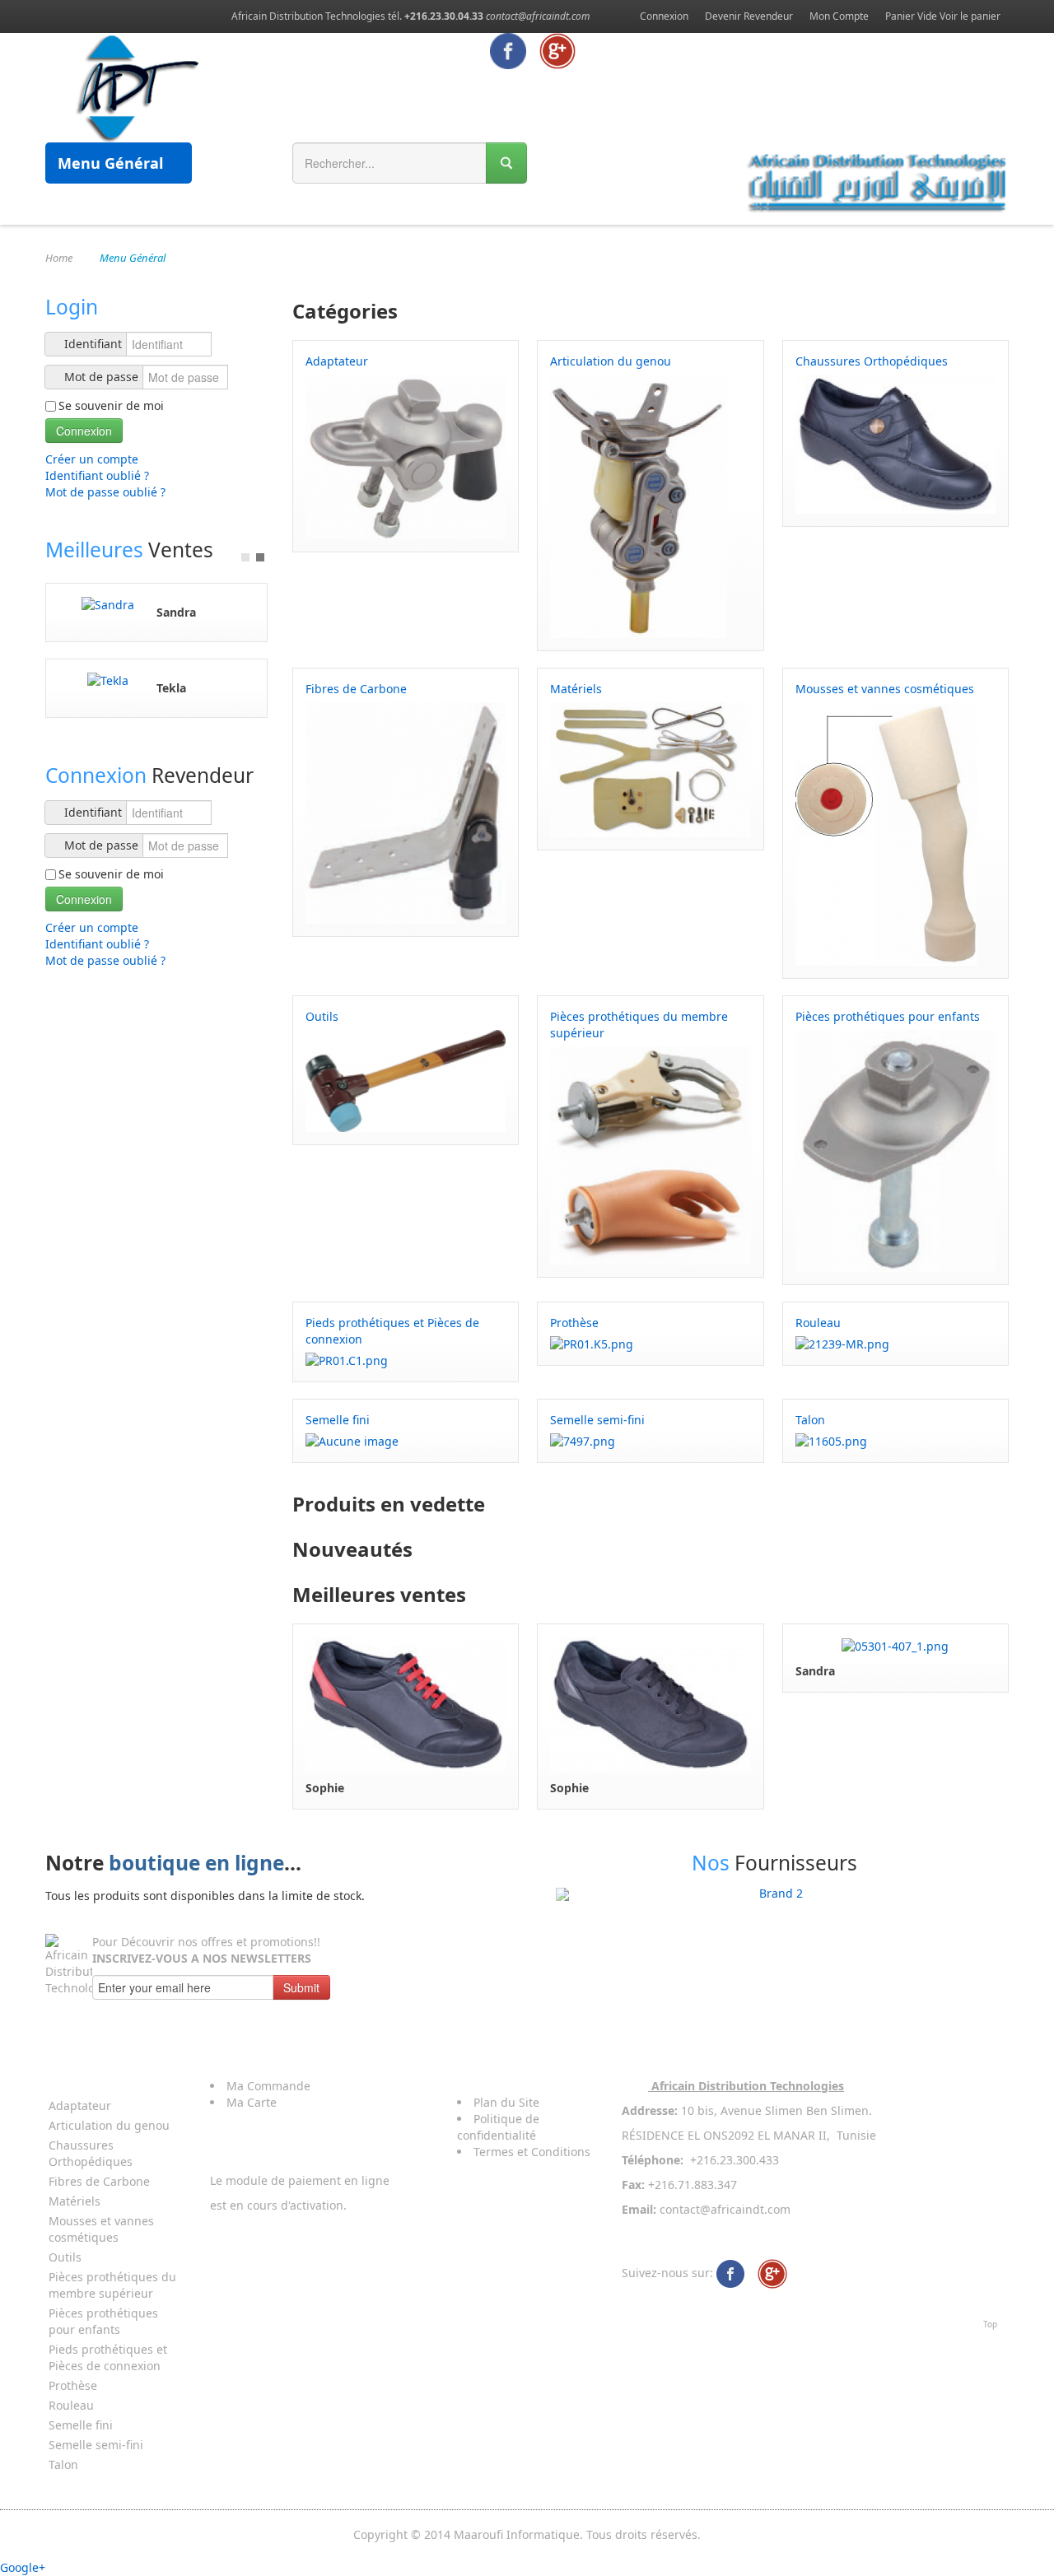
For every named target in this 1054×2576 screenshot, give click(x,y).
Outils (65, 2257)
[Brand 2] (774, 1894)
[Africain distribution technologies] (138, 86)
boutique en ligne (196, 1863)
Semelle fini (81, 2425)
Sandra (176, 612)
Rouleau (71, 2405)
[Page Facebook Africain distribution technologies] (508, 50)
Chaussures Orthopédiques (91, 2153)
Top (990, 2324)
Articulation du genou (109, 2125)
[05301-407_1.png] (895, 1644)
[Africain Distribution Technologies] (730, 2273)
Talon (63, 2464)
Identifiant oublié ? (97, 475)
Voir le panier (970, 16)
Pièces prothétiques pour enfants (103, 2321)
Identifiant (93, 344)
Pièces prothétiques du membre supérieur (112, 2285)
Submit (301, 1987)
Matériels (75, 2201)
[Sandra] (108, 604)
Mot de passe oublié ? (105, 492)
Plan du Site (506, 2102)
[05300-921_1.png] (650, 1703)
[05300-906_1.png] (406, 1703)
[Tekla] (108, 680)
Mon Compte (839, 16)
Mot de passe (101, 377)
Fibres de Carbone (99, 2181)
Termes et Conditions (532, 2152)
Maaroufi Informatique (517, 2534)
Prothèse (73, 2385)
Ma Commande (268, 2086)
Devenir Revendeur (749, 16)
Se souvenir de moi (111, 405)
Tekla (171, 688)
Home (59, 258)
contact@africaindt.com (538, 16)
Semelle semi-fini (96, 2445)
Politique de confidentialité (498, 2127)
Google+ (23, 2567)
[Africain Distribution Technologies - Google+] (557, 50)
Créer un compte (93, 459)
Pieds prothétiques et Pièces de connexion (108, 2357)
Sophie (325, 1788)
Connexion (664, 16)
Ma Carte (252, 2102)
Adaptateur (80, 2106)
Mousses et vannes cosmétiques (101, 2229)
